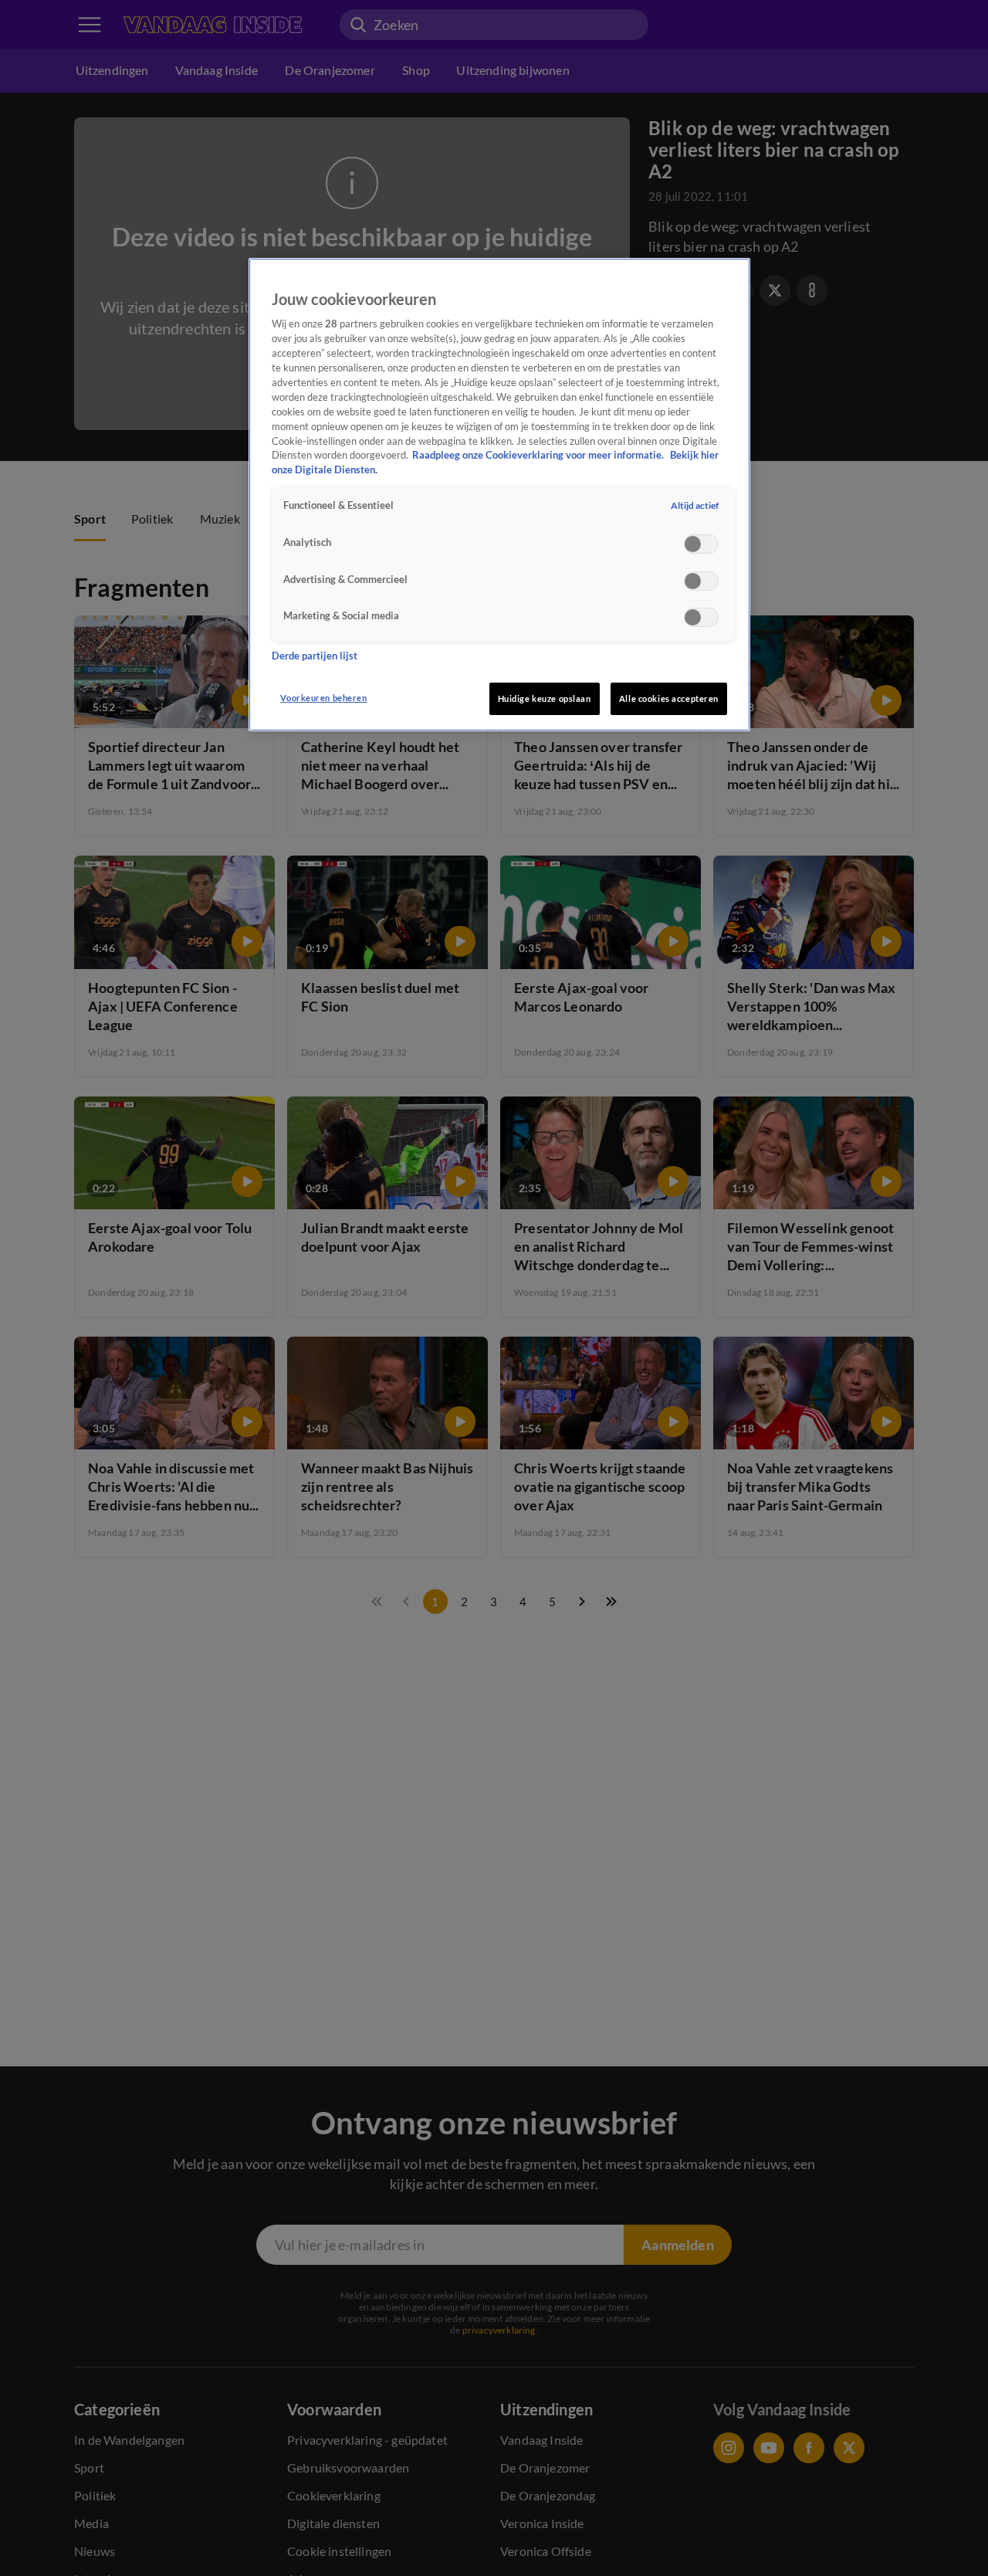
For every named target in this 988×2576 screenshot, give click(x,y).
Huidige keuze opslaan (545, 698)
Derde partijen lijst (315, 655)
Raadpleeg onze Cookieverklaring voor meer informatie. (539, 455)
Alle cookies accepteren (669, 698)
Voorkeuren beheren (323, 698)
